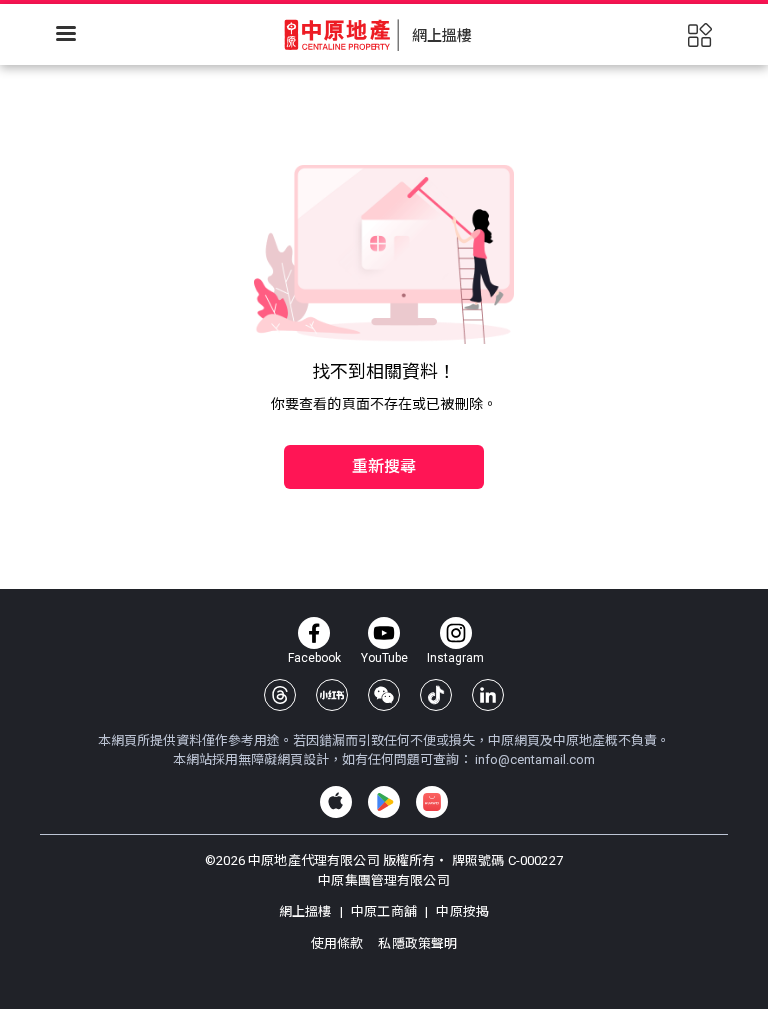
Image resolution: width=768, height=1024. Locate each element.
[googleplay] (384, 802)
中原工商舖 (384, 911)
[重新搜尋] (384, 424)
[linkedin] (488, 695)
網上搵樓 (307, 911)
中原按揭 (461, 911)
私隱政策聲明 (417, 943)
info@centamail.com (535, 759)
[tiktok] (436, 695)
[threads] (280, 695)
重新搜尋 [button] (384, 466)
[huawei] (432, 802)
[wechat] (384, 695)
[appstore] (336, 802)
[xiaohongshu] (332, 695)
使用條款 (339, 943)
